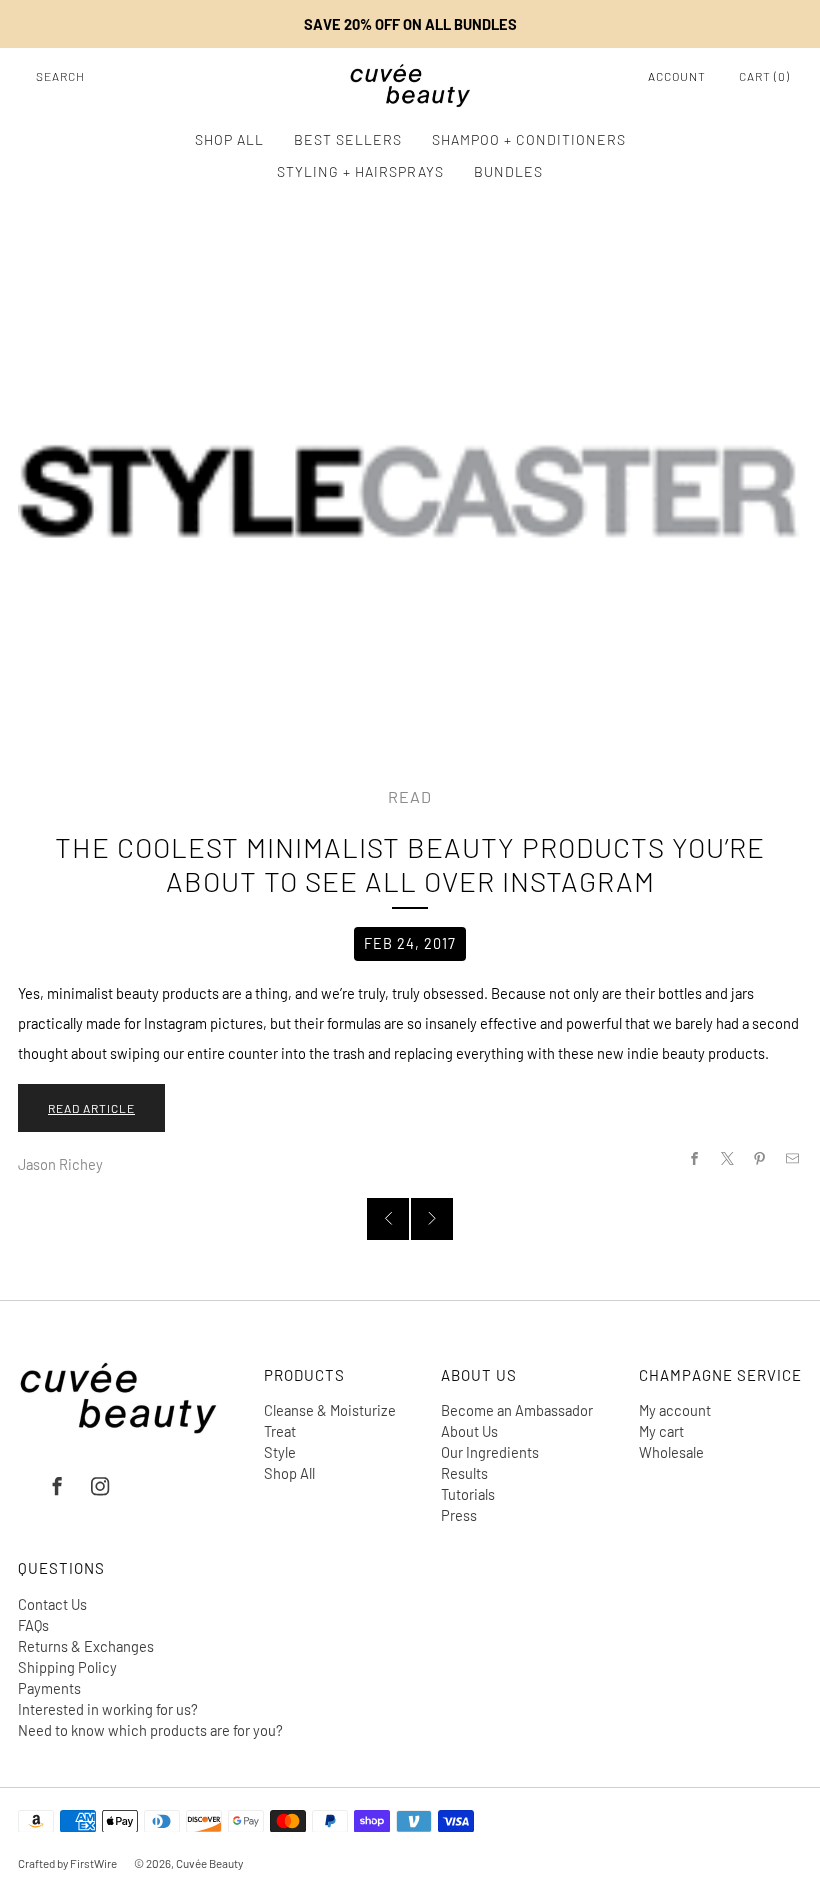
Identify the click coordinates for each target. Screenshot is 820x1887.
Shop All (229, 139)
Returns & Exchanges (86, 1646)
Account (677, 76)
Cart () (764, 76)
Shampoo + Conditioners (529, 139)
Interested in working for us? (108, 1709)
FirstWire (92, 1863)
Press (459, 1515)
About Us (469, 1431)
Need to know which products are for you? (150, 1730)
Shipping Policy (67, 1667)
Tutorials (468, 1494)
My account (675, 1410)
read (410, 796)
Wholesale (671, 1452)
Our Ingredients (490, 1452)
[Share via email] (793, 1159)
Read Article (91, 1108)
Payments (49, 1688)
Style (280, 1452)
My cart (661, 1431)
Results (464, 1473)
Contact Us (52, 1604)
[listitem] (410, 24)
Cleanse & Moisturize (330, 1410)
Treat (280, 1431)
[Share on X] (727, 1159)
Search (60, 76)
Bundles (508, 171)
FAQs (33, 1625)
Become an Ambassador (517, 1410)
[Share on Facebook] (694, 1159)
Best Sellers (348, 139)
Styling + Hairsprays (360, 171)
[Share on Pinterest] (760, 1159)
